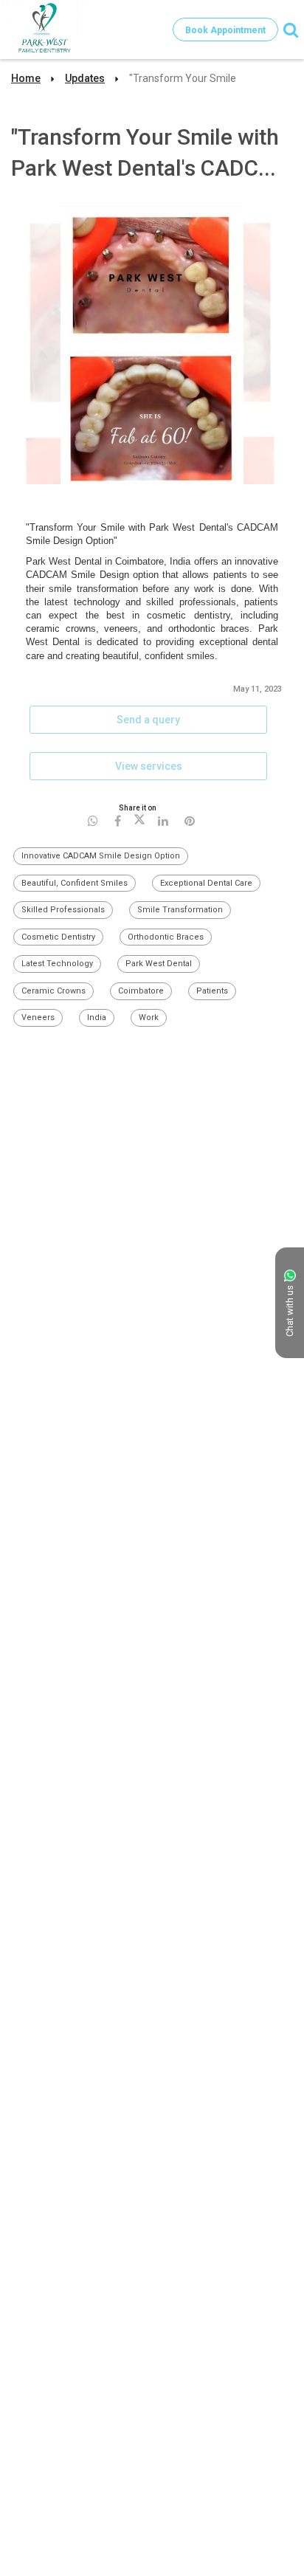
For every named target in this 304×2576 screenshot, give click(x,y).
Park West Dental (159, 964)
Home (26, 78)
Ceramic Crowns (53, 991)
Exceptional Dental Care (206, 883)
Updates (85, 78)
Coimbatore (141, 991)
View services (149, 766)
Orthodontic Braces (166, 937)
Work (149, 1017)
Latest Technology (57, 964)
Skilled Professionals (63, 910)
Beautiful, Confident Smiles (75, 883)
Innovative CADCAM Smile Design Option (101, 856)
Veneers (38, 1017)
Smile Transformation (180, 910)
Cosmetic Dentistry (58, 937)
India (97, 1017)
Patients (212, 991)
